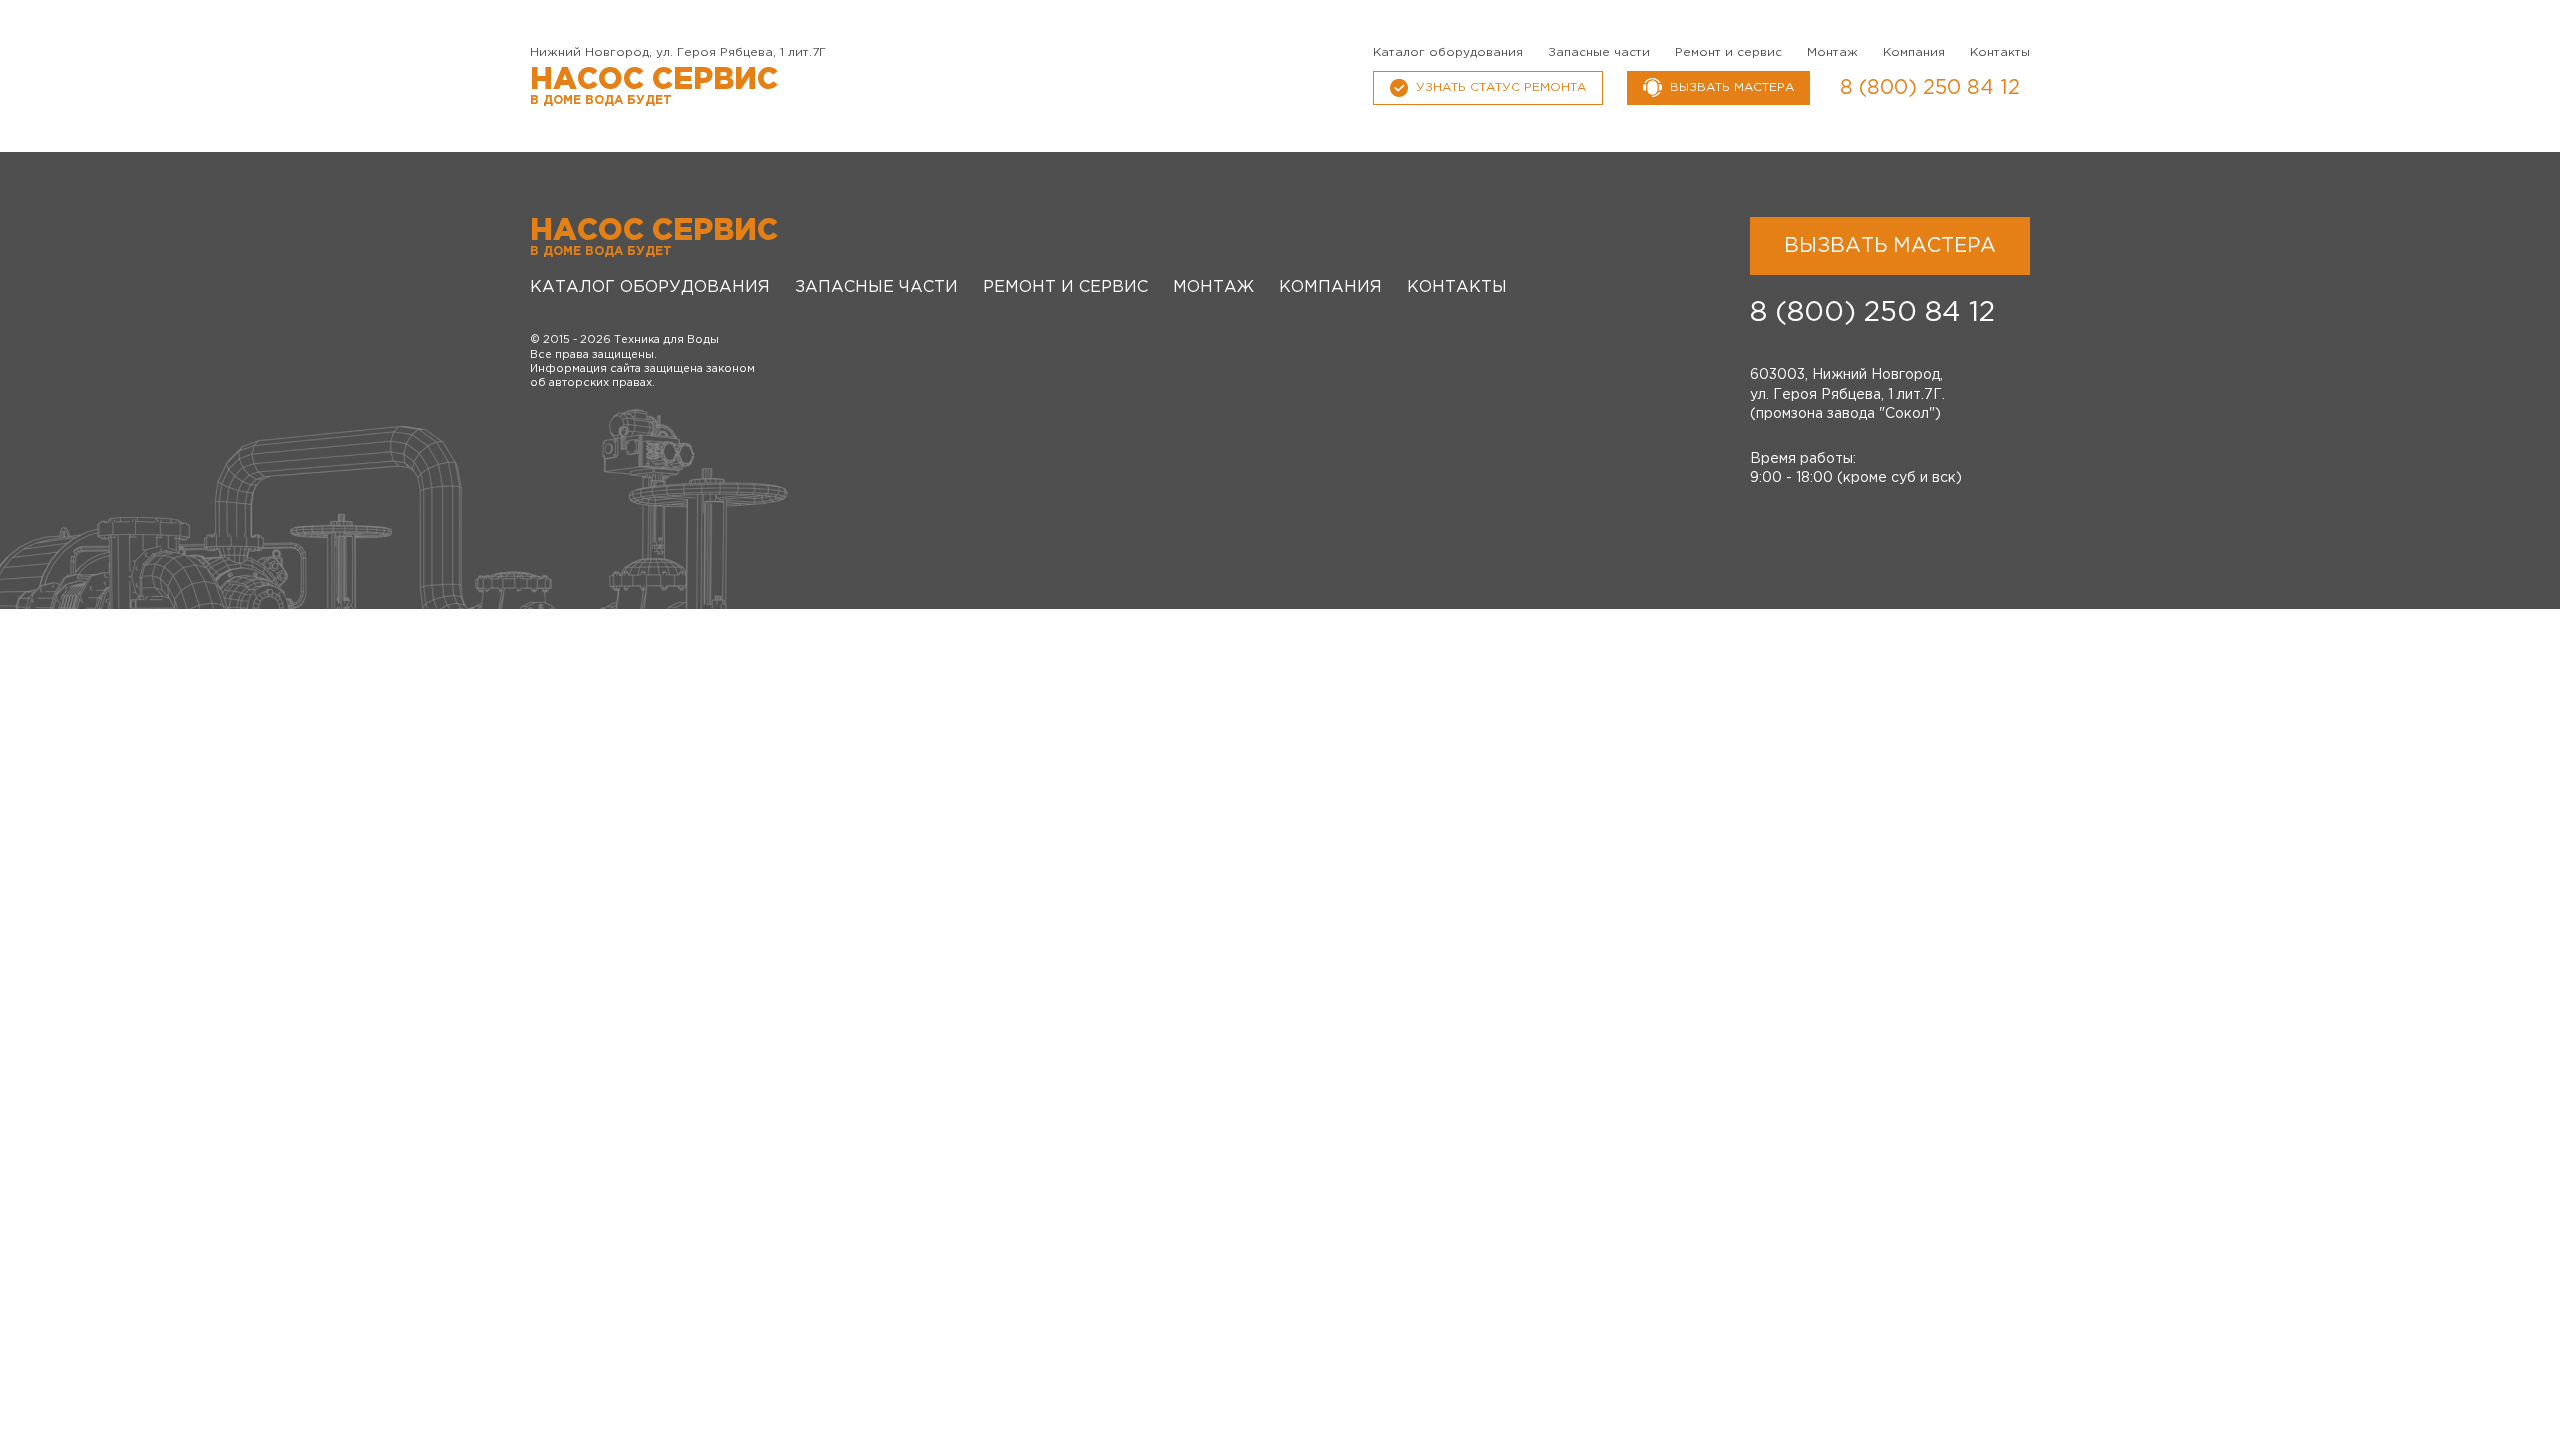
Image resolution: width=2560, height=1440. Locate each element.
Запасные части (1599, 52)
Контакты (2000, 52)
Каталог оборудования (1448, 52)
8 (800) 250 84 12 (1930, 88)
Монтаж (1832, 52)
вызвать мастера (1732, 87)
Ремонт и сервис (1728, 52)
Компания (1914, 52)
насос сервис (654, 86)
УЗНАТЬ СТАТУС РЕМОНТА (1501, 87)
